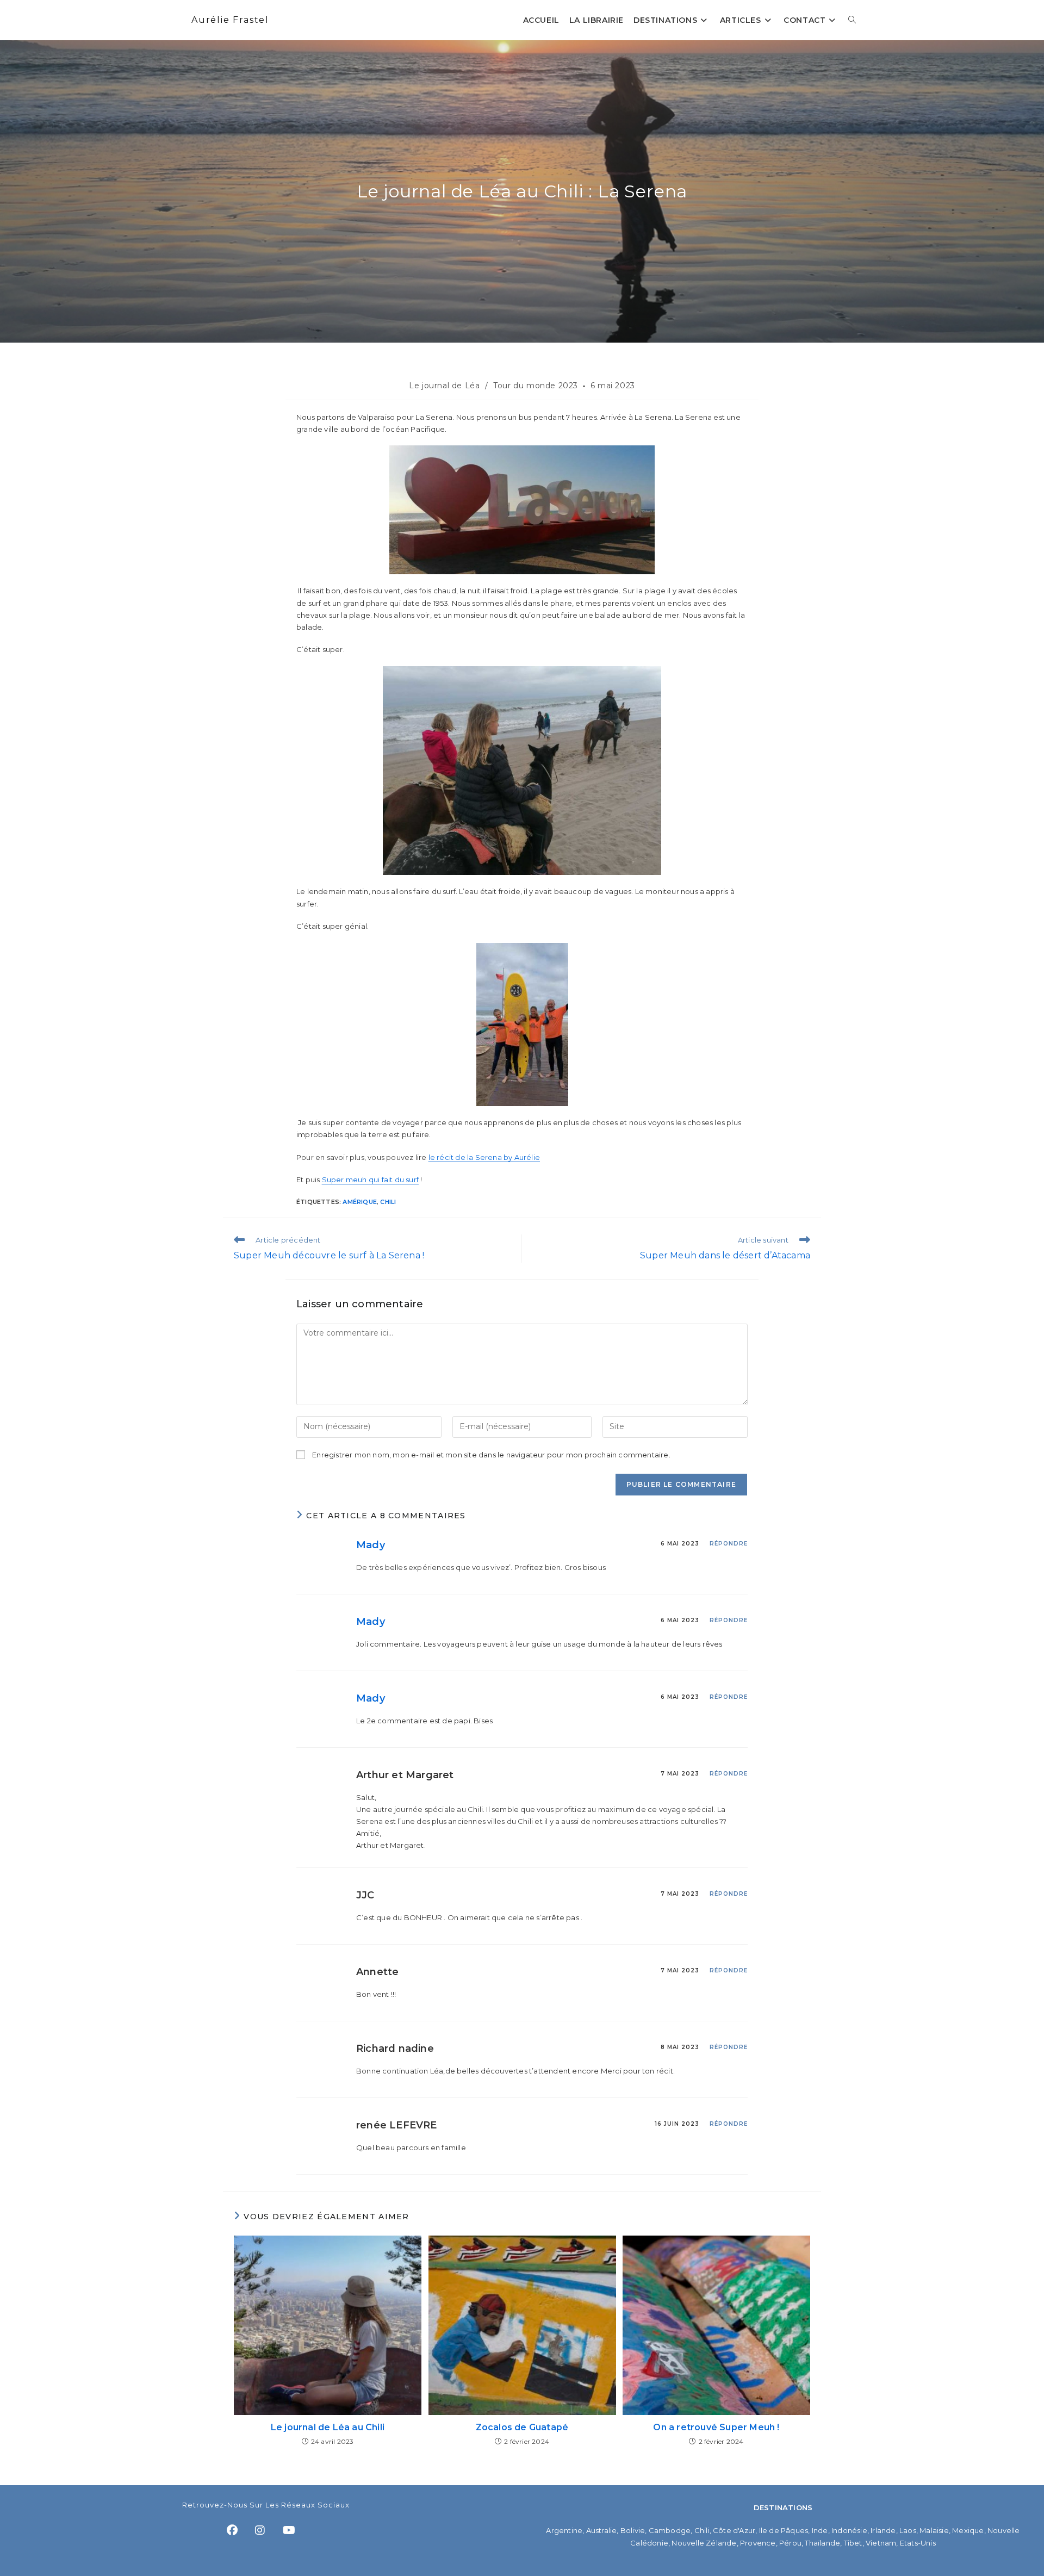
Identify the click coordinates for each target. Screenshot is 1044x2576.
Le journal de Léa (444, 386)
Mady (371, 1545)
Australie (602, 2530)
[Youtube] (289, 2530)
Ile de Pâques (784, 2530)
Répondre (729, 1544)
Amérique (360, 1202)
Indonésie (849, 2530)
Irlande (883, 2530)
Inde (820, 2530)
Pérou (790, 2543)
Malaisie (934, 2530)
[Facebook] (232, 2530)
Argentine (564, 2530)
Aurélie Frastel (230, 20)
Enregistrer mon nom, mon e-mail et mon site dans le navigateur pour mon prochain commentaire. (491, 1455)
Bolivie (633, 2530)
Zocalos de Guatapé (522, 2427)
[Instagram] (260, 2530)
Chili (388, 1202)
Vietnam (881, 2543)
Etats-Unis (918, 2543)
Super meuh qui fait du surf (370, 1180)
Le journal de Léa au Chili (328, 2427)
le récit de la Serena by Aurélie (484, 1157)
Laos (908, 2530)
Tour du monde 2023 (536, 386)
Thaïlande (822, 2543)
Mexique (968, 2530)
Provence (758, 2543)
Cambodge (670, 2530)
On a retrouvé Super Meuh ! (716, 2427)
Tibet (853, 2543)
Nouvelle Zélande (704, 2543)
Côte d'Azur (734, 2530)
